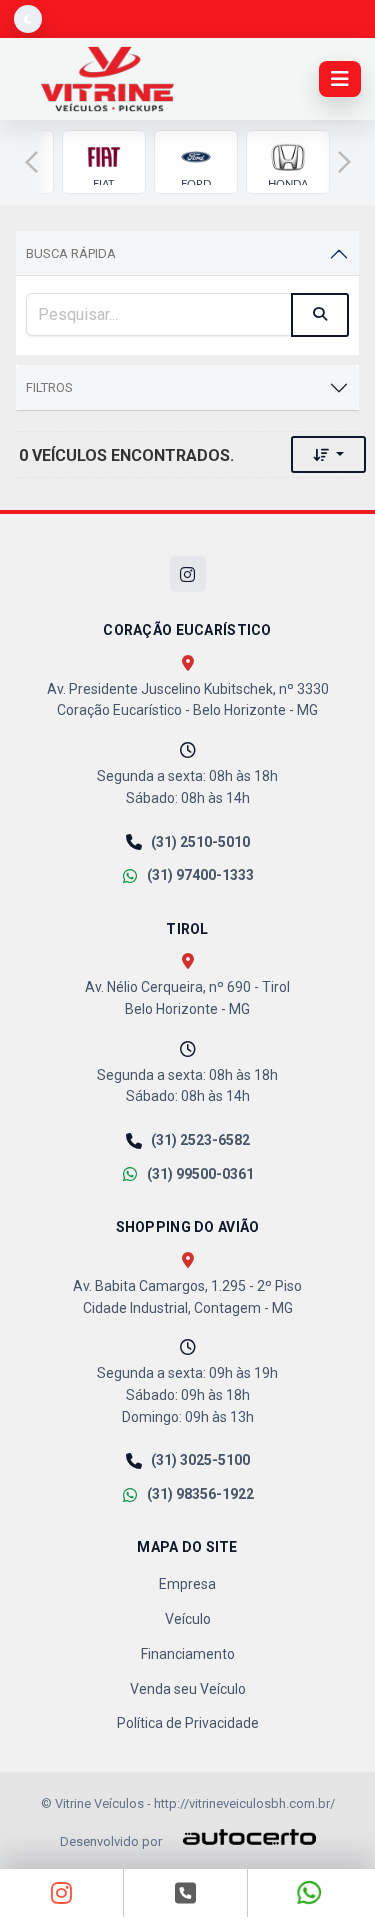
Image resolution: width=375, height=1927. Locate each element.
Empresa (187, 1584)
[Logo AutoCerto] (240, 1837)
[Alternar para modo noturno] (28, 19)
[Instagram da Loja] (62, 1893)
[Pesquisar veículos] (320, 315)
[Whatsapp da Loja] (310, 1893)
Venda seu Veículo (188, 1689)
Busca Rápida (71, 253)
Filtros (49, 387)
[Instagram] (188, 574)
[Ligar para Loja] (185, 1893)
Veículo (188, 1619)
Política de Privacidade (188, 1723)
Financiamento (188, 1654)
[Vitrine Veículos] (107, 79)
